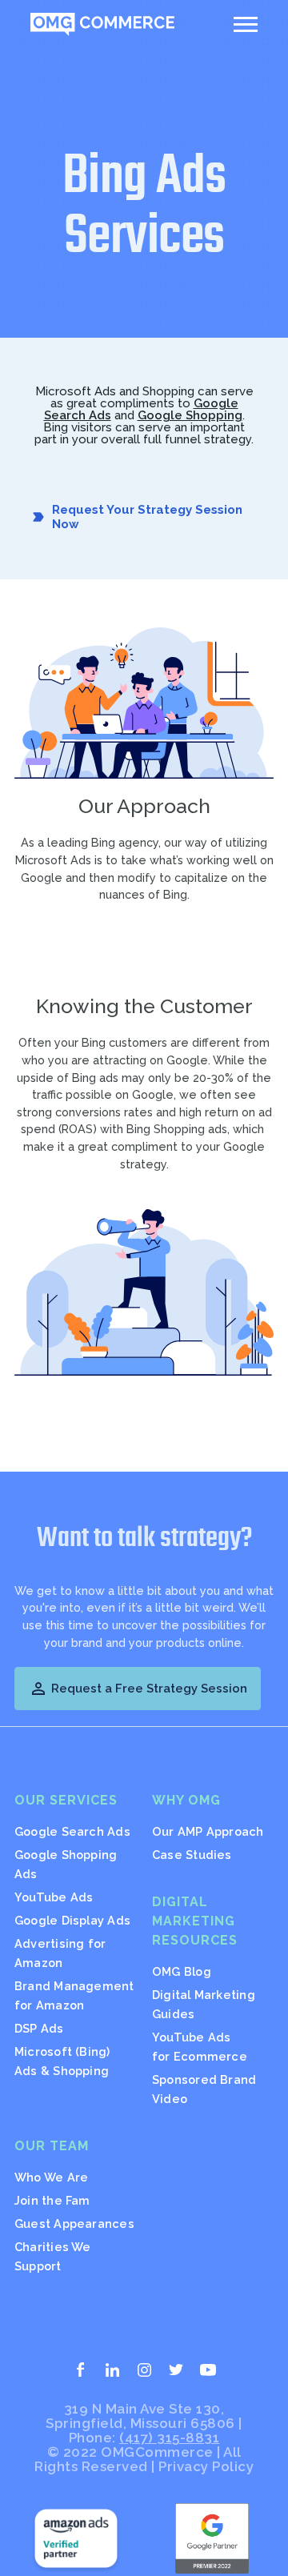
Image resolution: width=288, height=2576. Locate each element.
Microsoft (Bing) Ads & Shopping (62, 2061)
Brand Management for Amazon (74, 1995)
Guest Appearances (74, 2223)
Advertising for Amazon (60, 1953)
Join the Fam (52, 2200)
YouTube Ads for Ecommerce (200, 2047)
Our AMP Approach (208, 1831)
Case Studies (192, 1855)
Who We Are (51, 2177)
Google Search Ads (72, 1831)
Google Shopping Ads (66, 1864)
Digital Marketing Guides (204, 2004)
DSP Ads (39, 2028)
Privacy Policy (206, 2466)
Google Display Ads (72, 1920)
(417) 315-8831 (169, 2438)
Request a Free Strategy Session (138, 1689)
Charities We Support (53, 2256)
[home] (102, 24)
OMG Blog (182, 1971)
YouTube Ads (54, 1897)
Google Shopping (190, 415)
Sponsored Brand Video (204, 2089)
